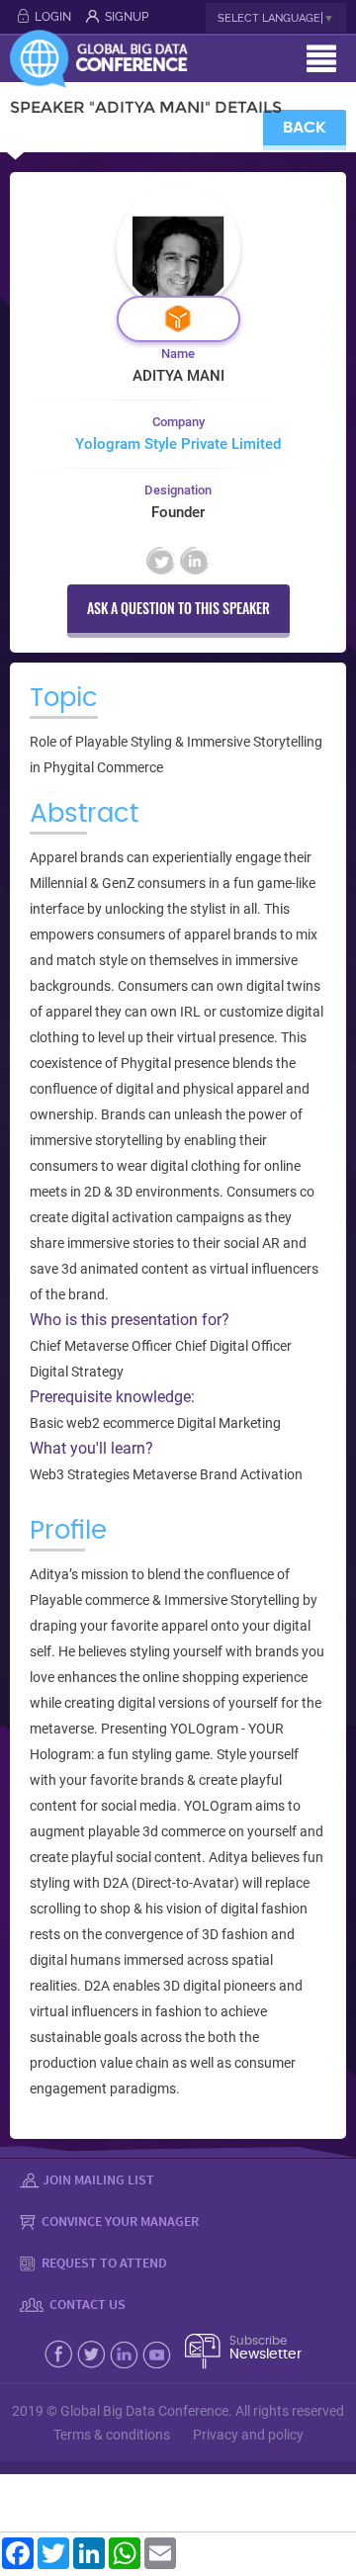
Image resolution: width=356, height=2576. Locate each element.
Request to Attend (103, 2263)
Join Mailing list (98, 2179)
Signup (127, 17)
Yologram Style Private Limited (178, 444)
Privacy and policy (248, 2435)
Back (305, 128)
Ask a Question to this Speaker (178, 608)
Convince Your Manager (119, 2221)
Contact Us (86, 2304)
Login (53, 17)
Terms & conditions (112, 2435)
